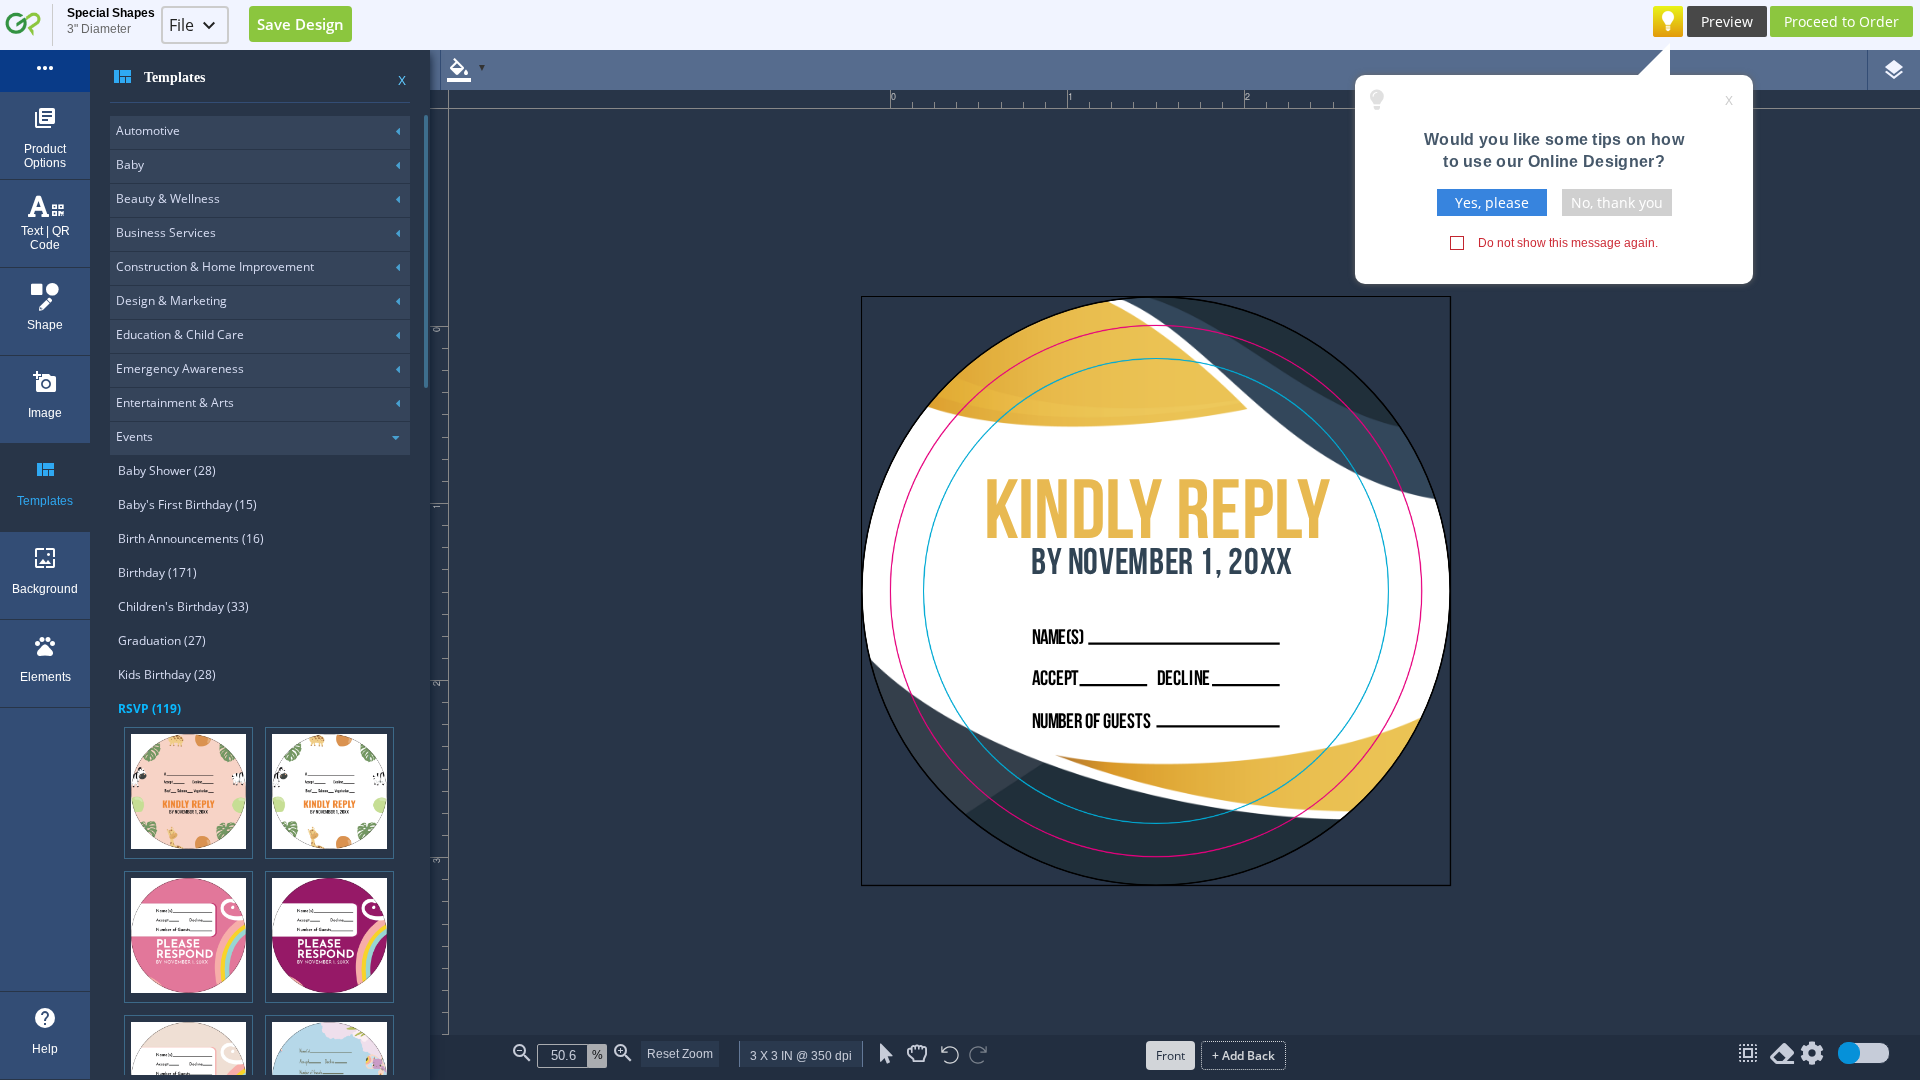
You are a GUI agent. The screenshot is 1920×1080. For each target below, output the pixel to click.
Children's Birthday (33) (183, 606)
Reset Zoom (680, 1054)
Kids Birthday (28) (167, 674)
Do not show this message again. (1568, 243)
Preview (1727, 21)
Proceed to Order (1841, 21)
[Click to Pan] (917, 1054)
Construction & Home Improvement (215, 266)
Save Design (300, 24)
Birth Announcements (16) (191, 538)
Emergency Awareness (180, 368)
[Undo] (950, 1056)
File (181, 25)
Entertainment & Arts (175, 402)
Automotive (148, 130)
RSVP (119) (149, 708)
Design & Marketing (171, 300)
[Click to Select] (886, 1054)
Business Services (166, 232)
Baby (130, 164)
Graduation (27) (162, 640)
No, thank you (1617, 202)
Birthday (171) (157, 572)
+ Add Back (1243, 1055)
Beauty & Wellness (168, 198)
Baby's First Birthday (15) (187, 504)
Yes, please (1492, 202)
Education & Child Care (180, 334)
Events (134, 436)
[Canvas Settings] (1812, 1057)
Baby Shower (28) (167, 470)
